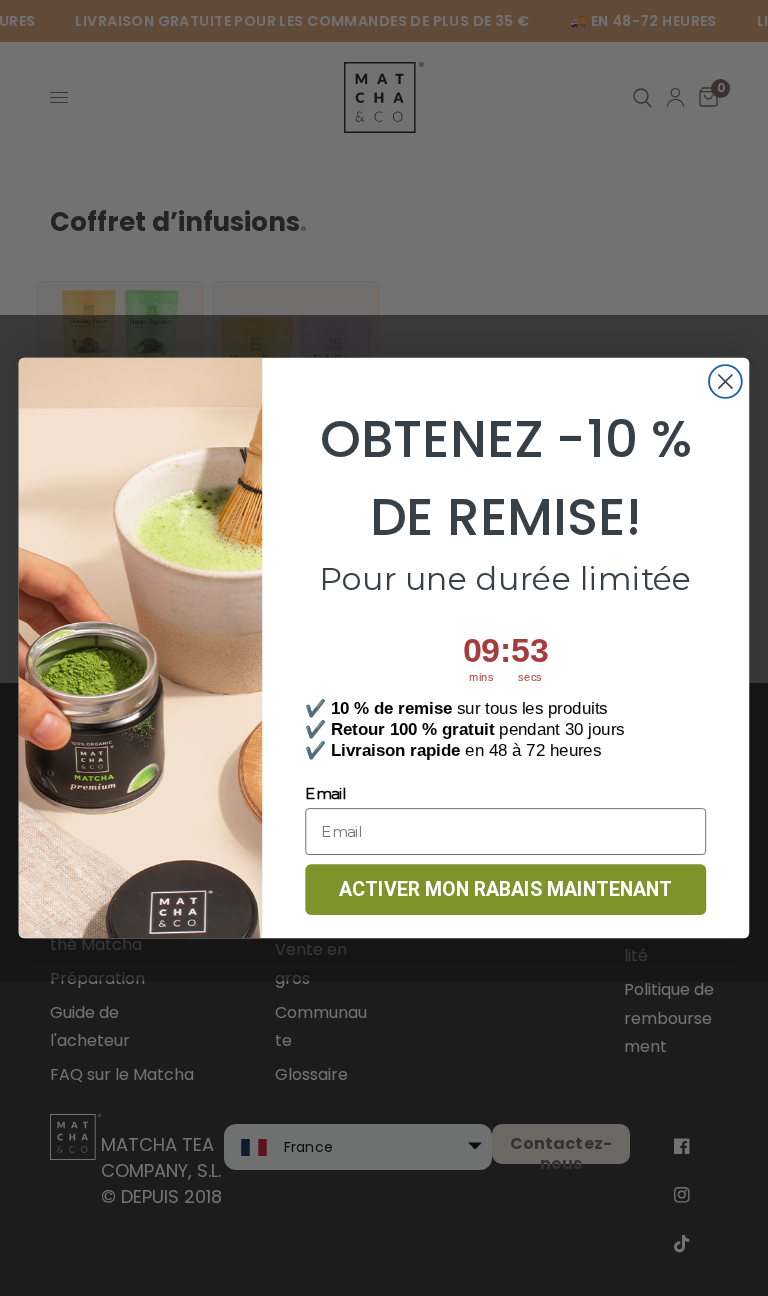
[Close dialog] (725, 381)
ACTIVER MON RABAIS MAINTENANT (505, 889)
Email (325, 794)
